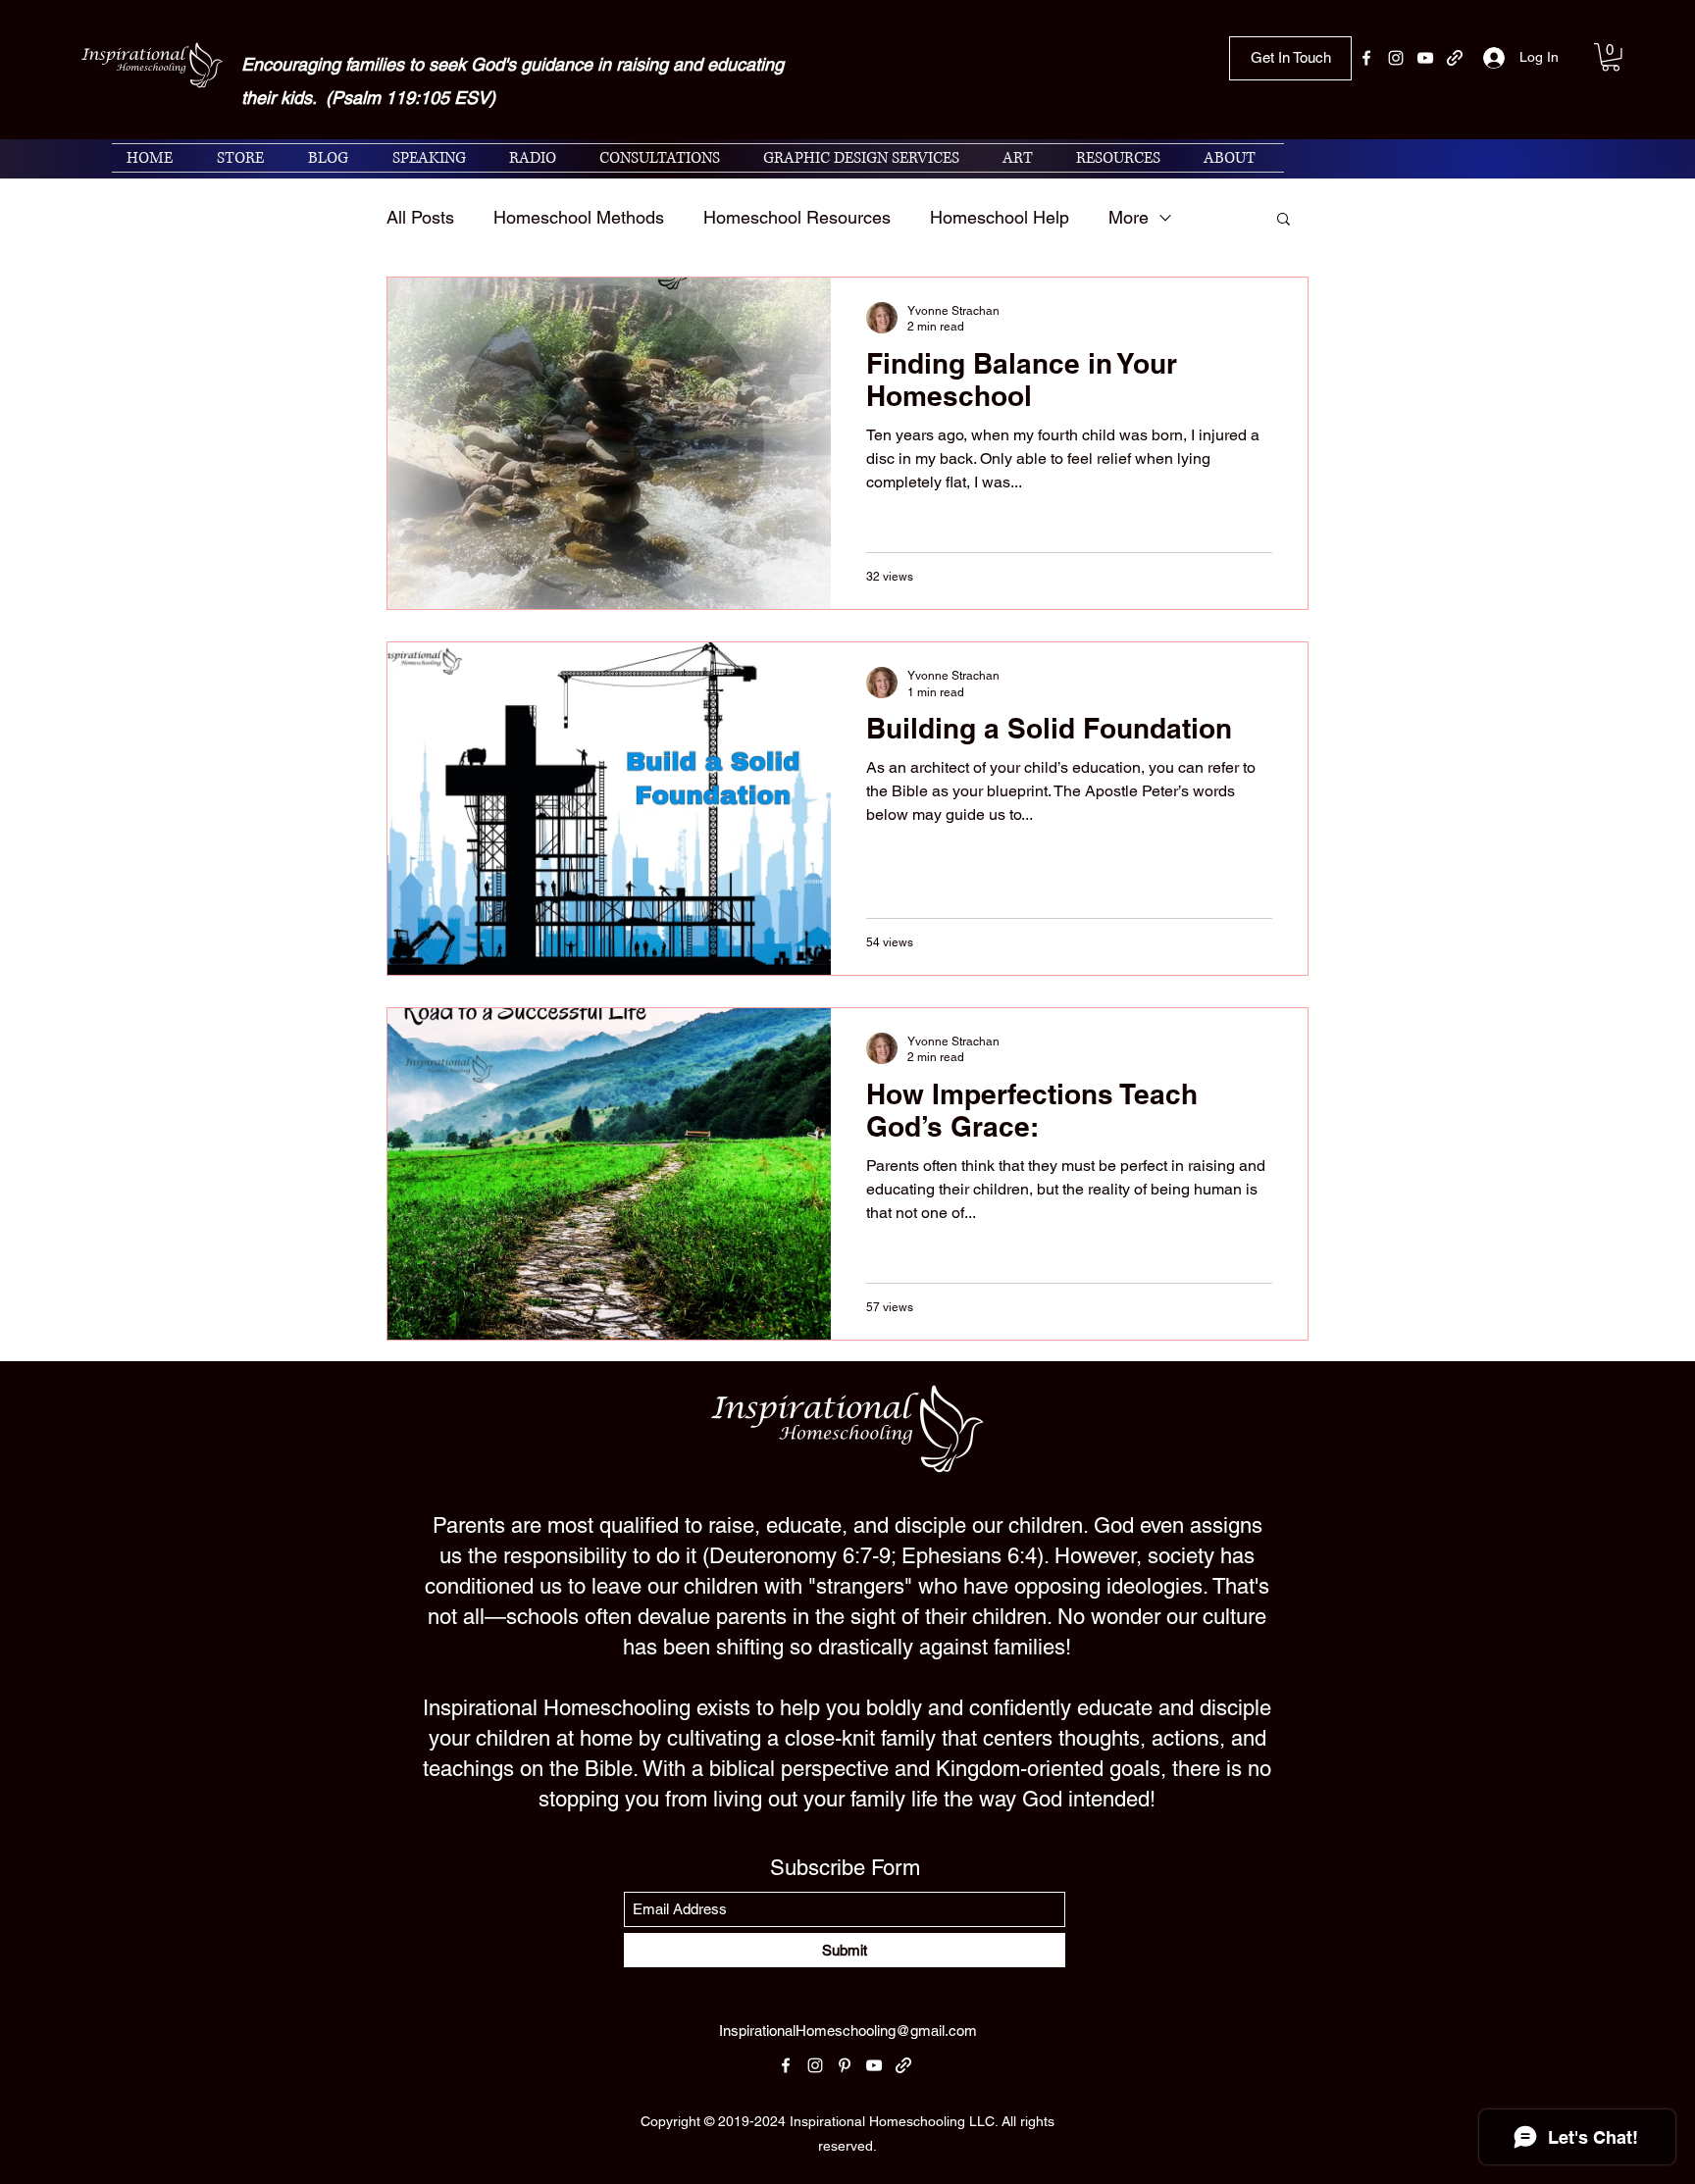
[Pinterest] (845, 2065)
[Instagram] (1396, 58)
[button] (1611, 57)
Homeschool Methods (579, 217)
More (1129, 217)
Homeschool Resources (797, 217)
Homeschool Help (1000, 217)
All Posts (420, 217)
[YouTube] (1425, 58)
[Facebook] (1366, 58)
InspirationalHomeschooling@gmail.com (848, 2031)
